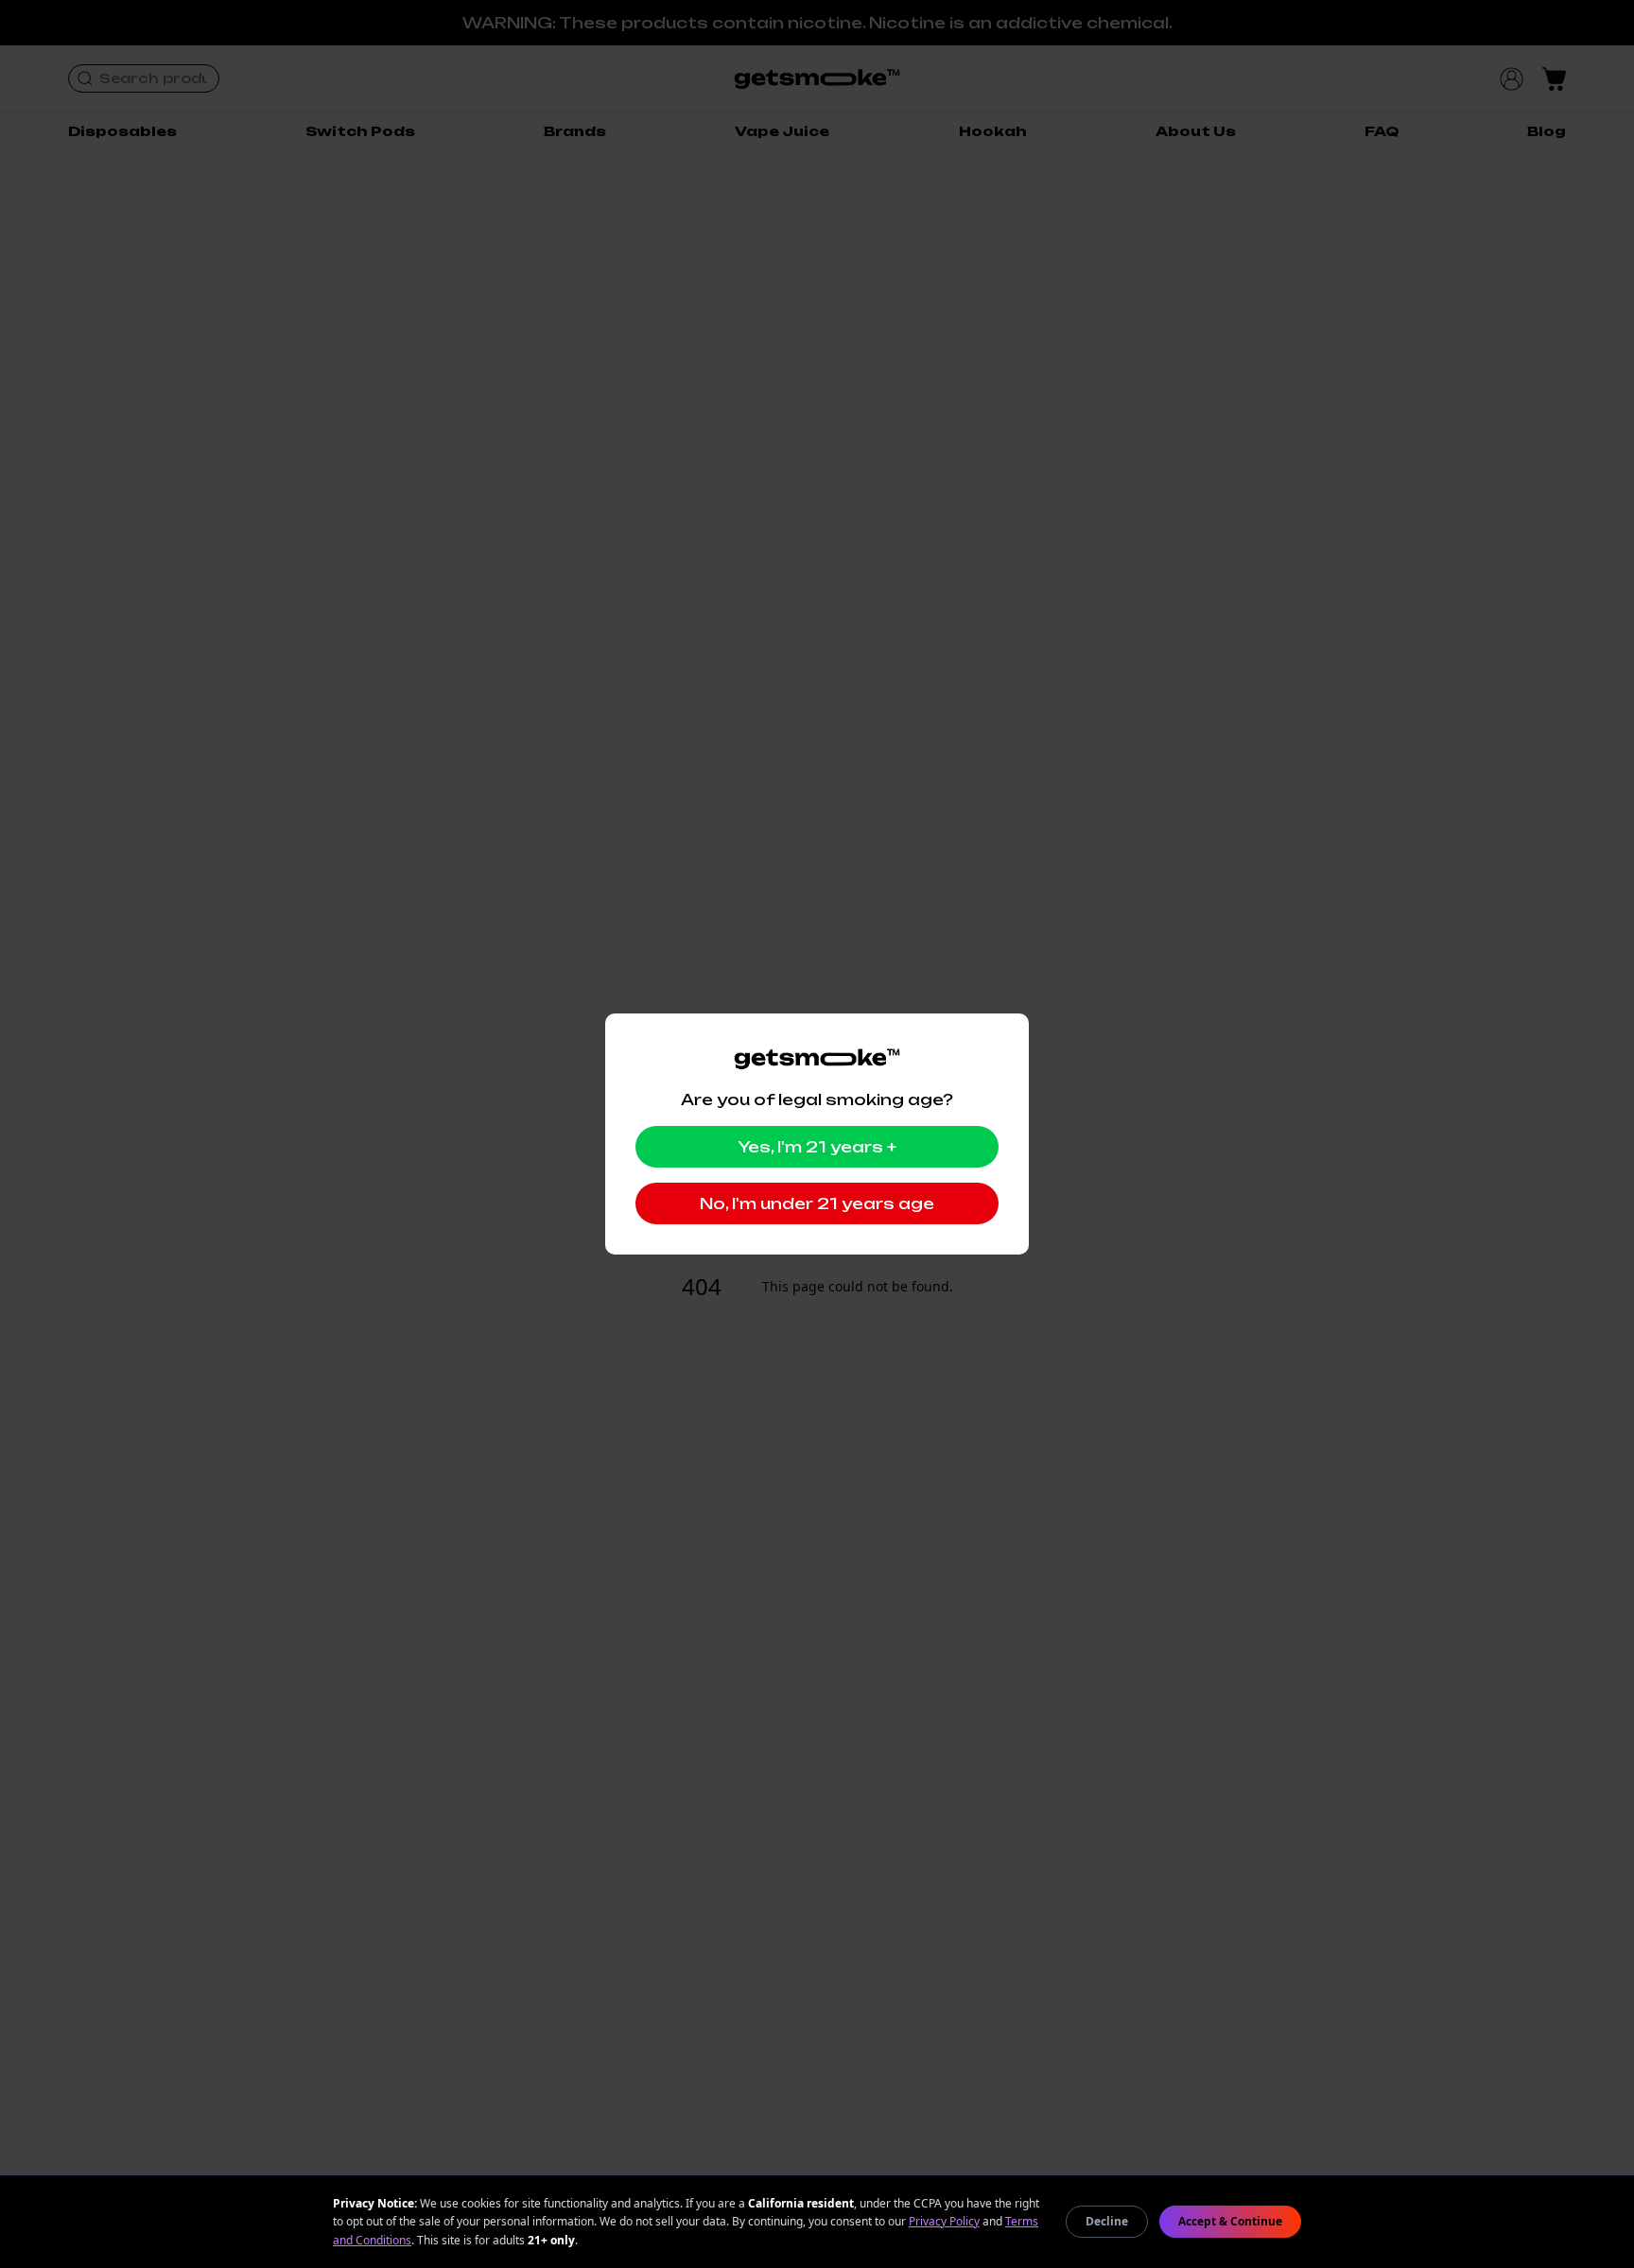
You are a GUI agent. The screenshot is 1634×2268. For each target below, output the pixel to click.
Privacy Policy (944, 2221)
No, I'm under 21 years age (817, 1203)
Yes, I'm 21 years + (817, 1147)
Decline (1107, 2221)
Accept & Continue (1230, 2221)
